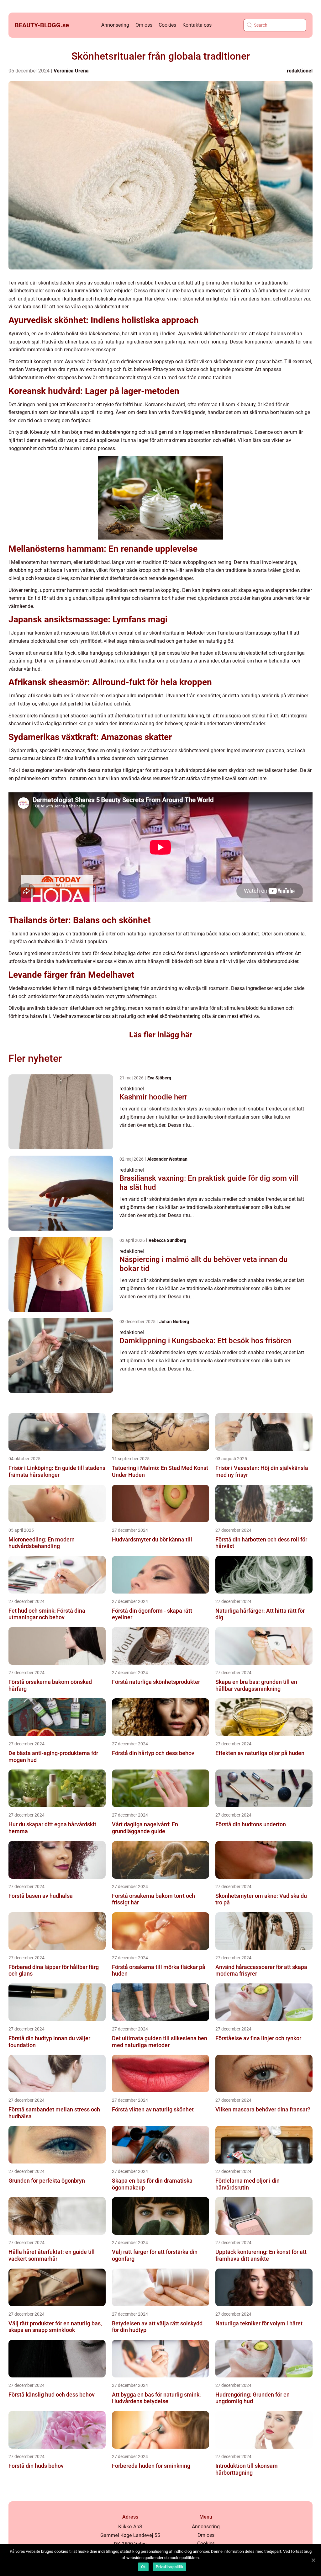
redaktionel (300, 71)
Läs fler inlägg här (161, 1035)
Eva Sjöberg (159, 1078)
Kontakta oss (197, 25)
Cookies (167, 25)
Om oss (144, 25)
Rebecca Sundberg (167, 1240)
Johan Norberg (174, 1322)
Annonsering (115, 25)
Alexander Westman (167, 1159)
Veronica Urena (71, 71)
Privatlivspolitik (169, 2567)
